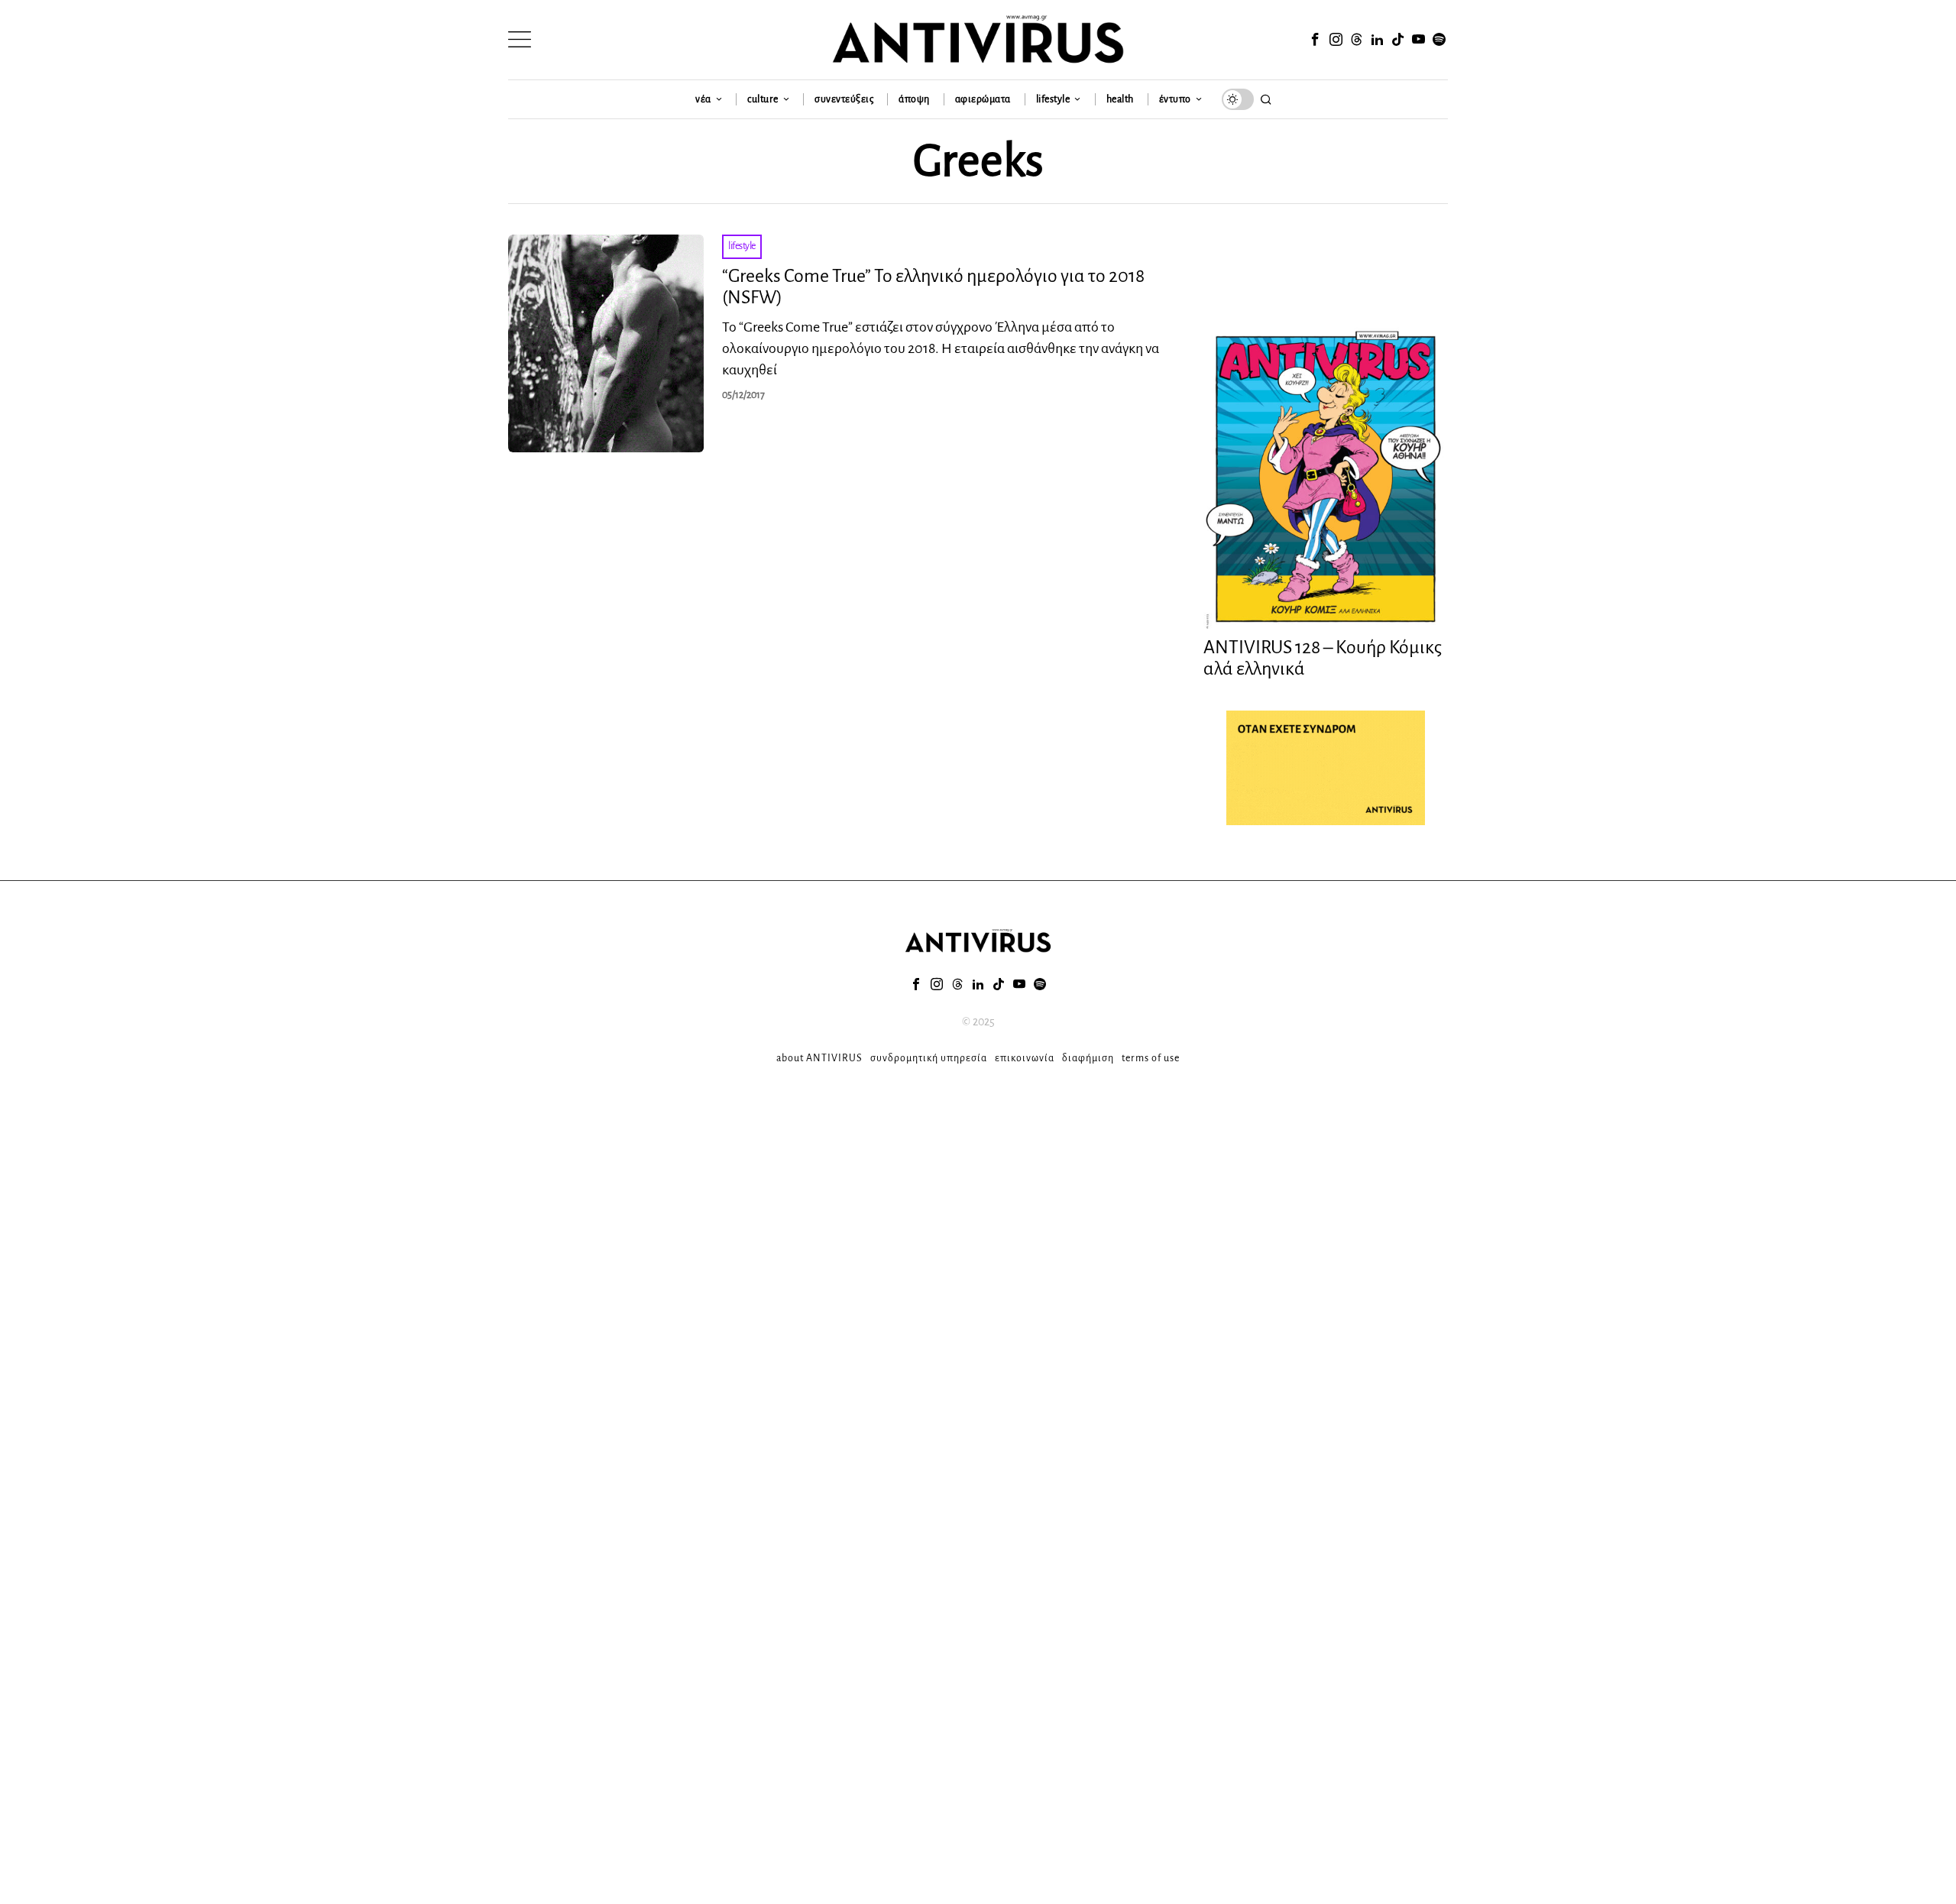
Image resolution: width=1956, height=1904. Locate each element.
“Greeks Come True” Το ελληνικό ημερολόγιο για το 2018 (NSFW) (933, 287)
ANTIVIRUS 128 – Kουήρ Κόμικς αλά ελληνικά (1323, 658)
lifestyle (742, 246)
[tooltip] (1315, 40)
